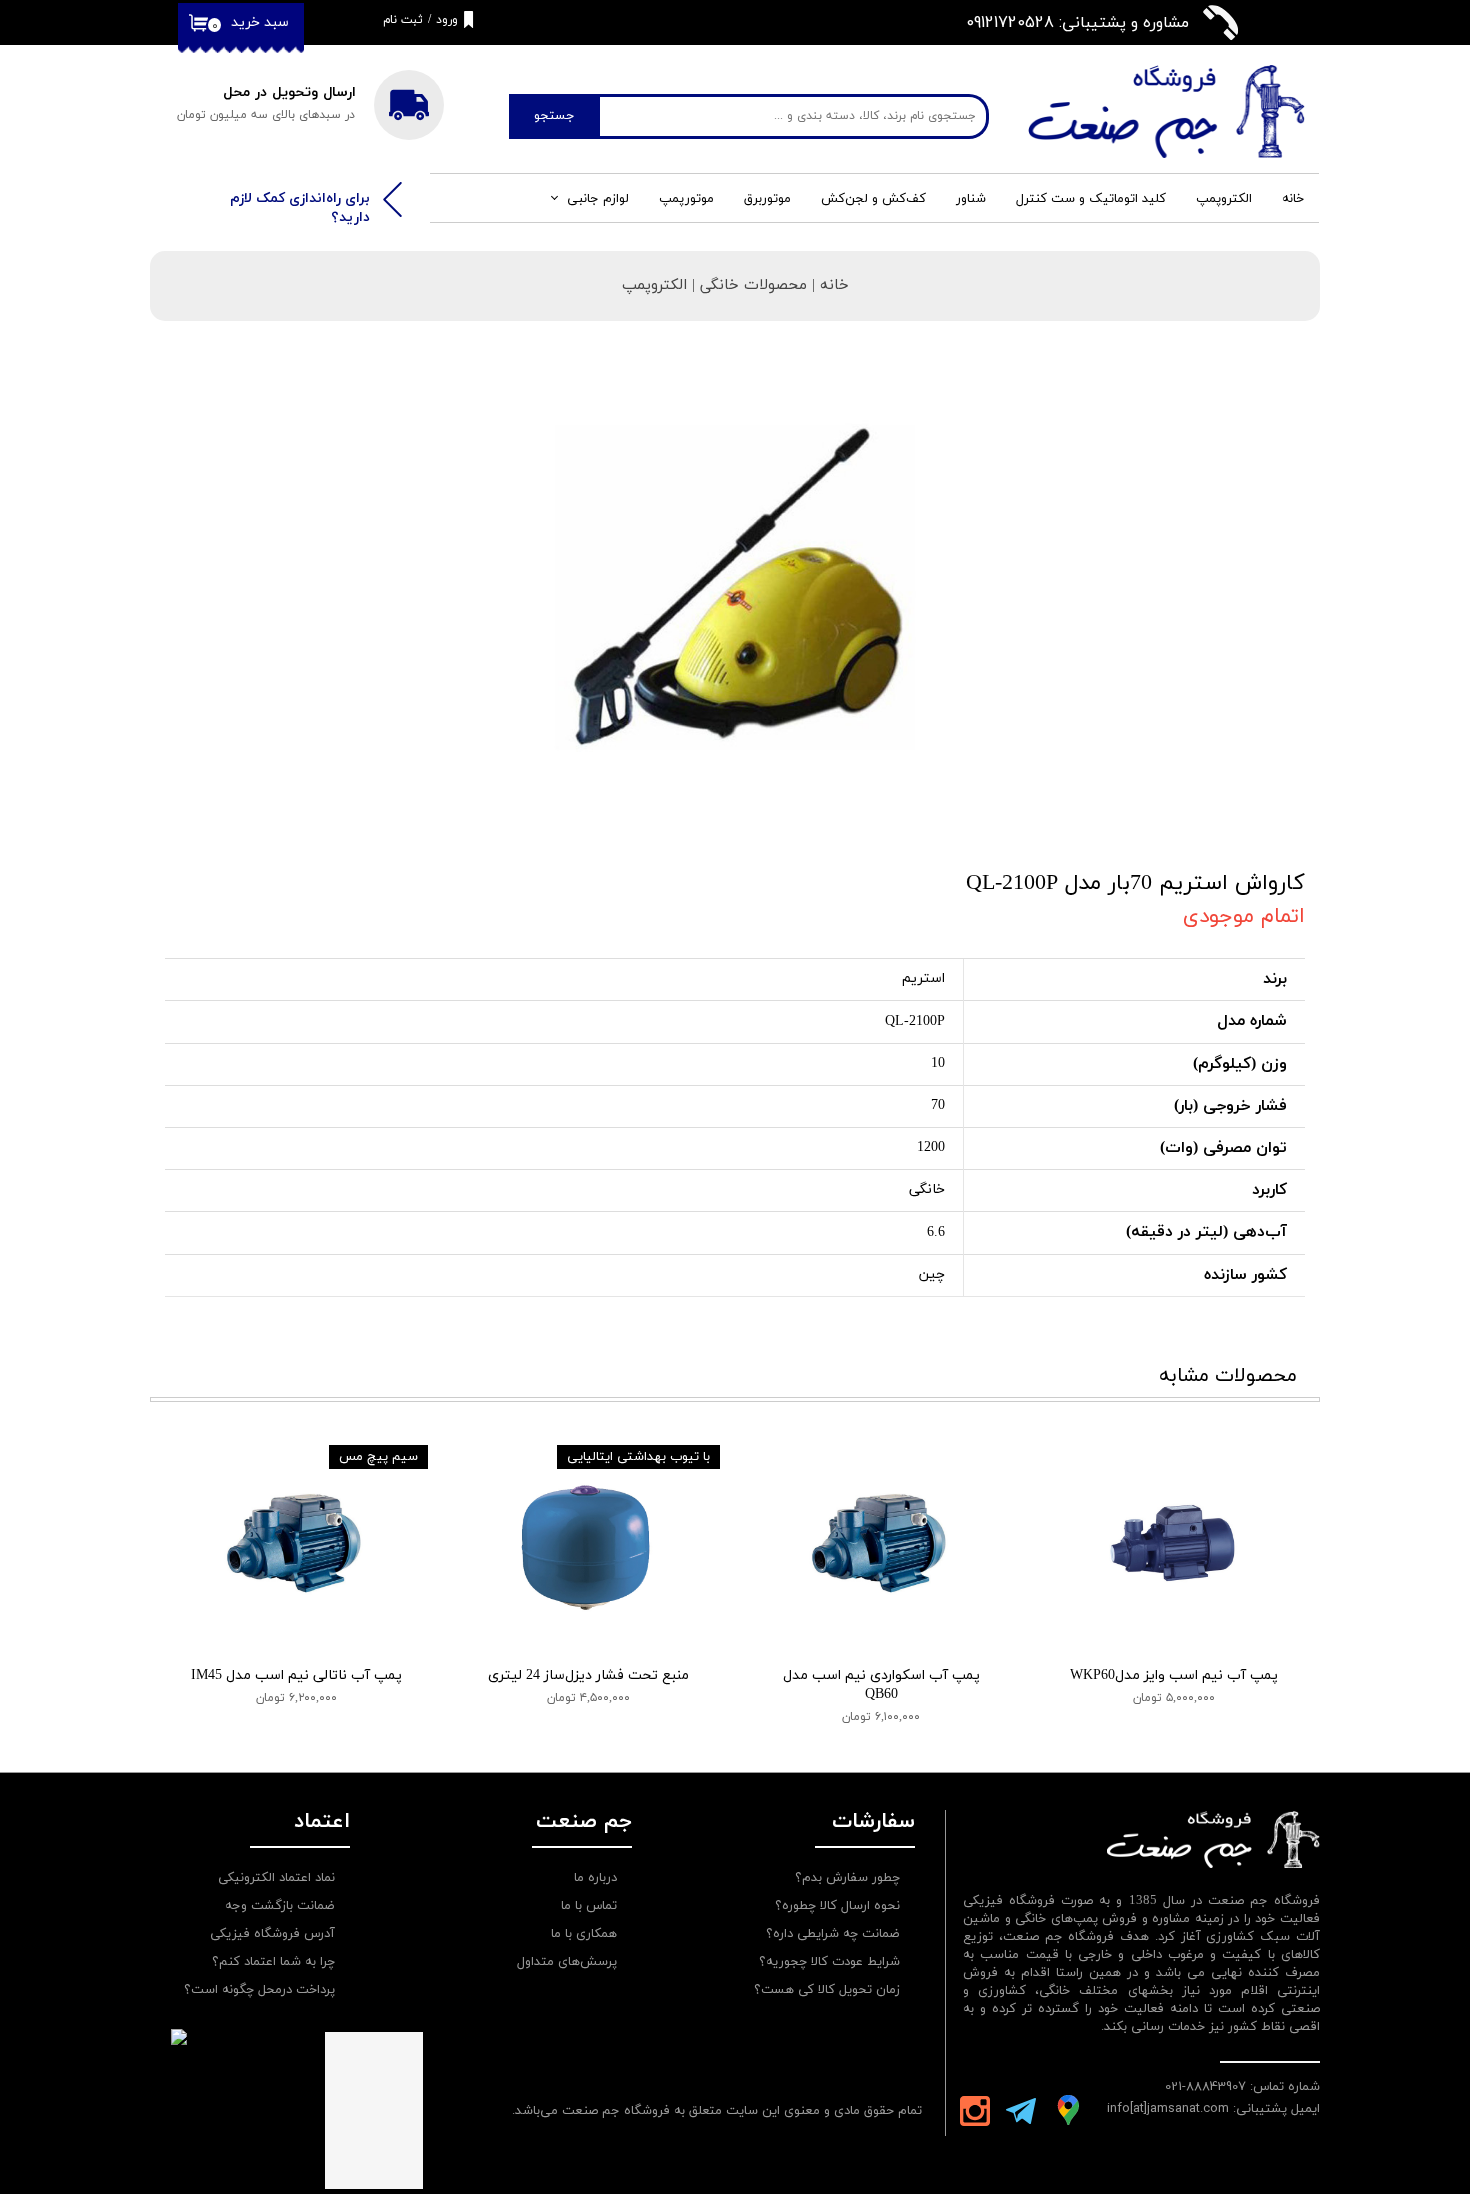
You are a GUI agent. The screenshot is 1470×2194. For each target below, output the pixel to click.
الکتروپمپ (1224, 199)
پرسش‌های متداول (567, 1962)
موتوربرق (767, 199)
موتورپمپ (686, 199)
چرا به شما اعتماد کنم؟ (273, 1962)
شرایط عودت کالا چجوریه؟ (829, 1962)
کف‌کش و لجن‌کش (873, 199)
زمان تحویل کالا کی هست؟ (827, 1990)
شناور (971, 199)
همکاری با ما (584, 1934)
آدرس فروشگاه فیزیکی (272, 1934)
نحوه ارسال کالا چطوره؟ (837, 1906)
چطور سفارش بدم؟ (847, 1878)
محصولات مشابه (1228, 1376)
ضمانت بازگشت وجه (280, 1906)
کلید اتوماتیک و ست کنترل (1091, 199)
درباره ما (595, 1878)
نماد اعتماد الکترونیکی (276, 1878)
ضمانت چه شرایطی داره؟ (833, 1934)
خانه (1293, 199)
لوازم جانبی (598, 199)
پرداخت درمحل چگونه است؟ (259, 1990)
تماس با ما (589, 1906)
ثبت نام (403, 20)
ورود (447, 20)
